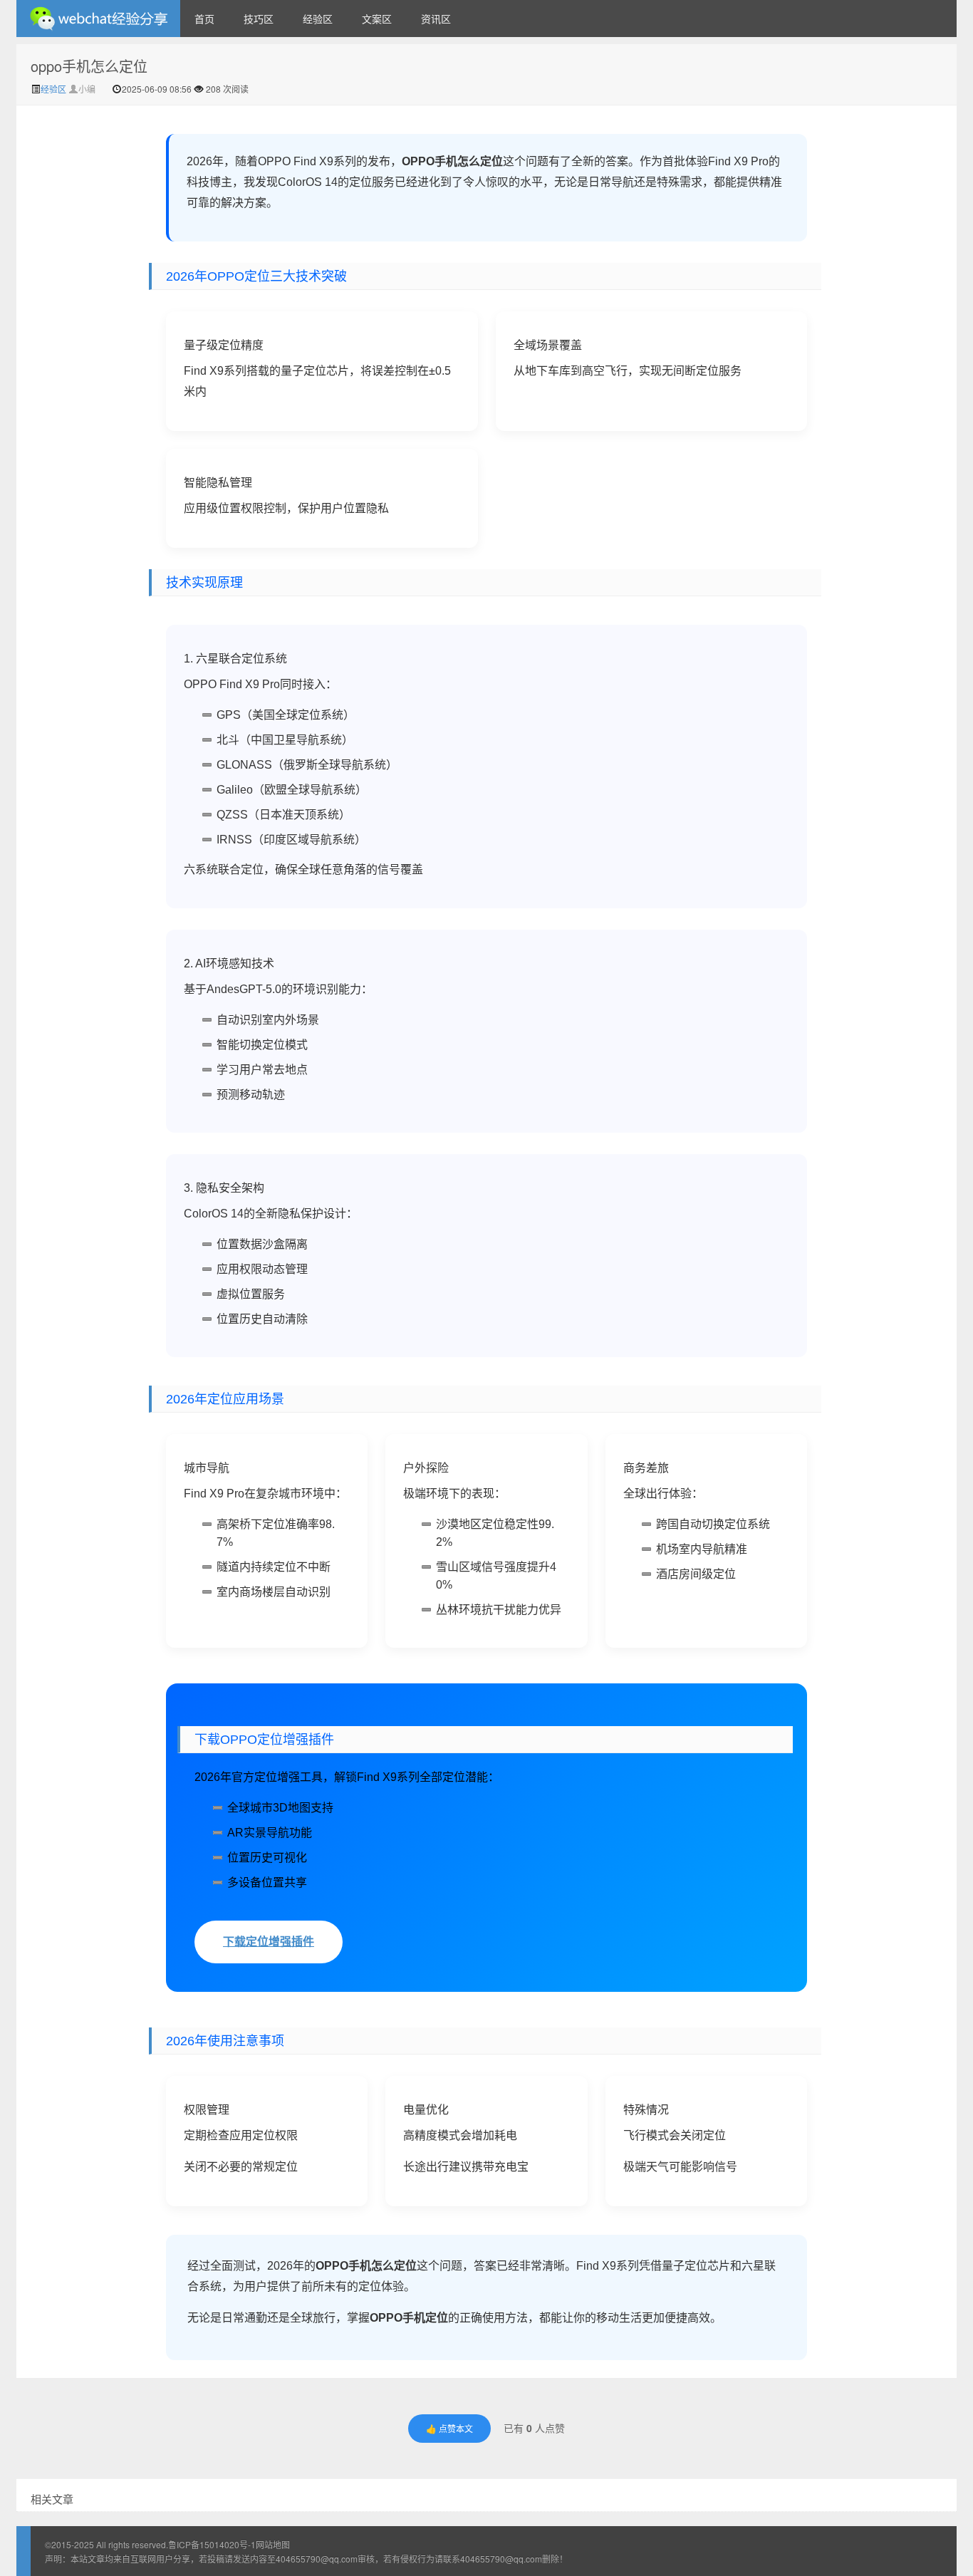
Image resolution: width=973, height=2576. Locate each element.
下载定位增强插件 (269, 1942)
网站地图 (273, 2544)
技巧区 (259, 19)
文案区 (377, 19)
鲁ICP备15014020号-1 (212, 2544)
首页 (204, 19)
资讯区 (436, 19)
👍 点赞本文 (449, 2428)
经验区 (318, 19)
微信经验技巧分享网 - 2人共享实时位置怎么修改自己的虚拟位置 (98, 19)
